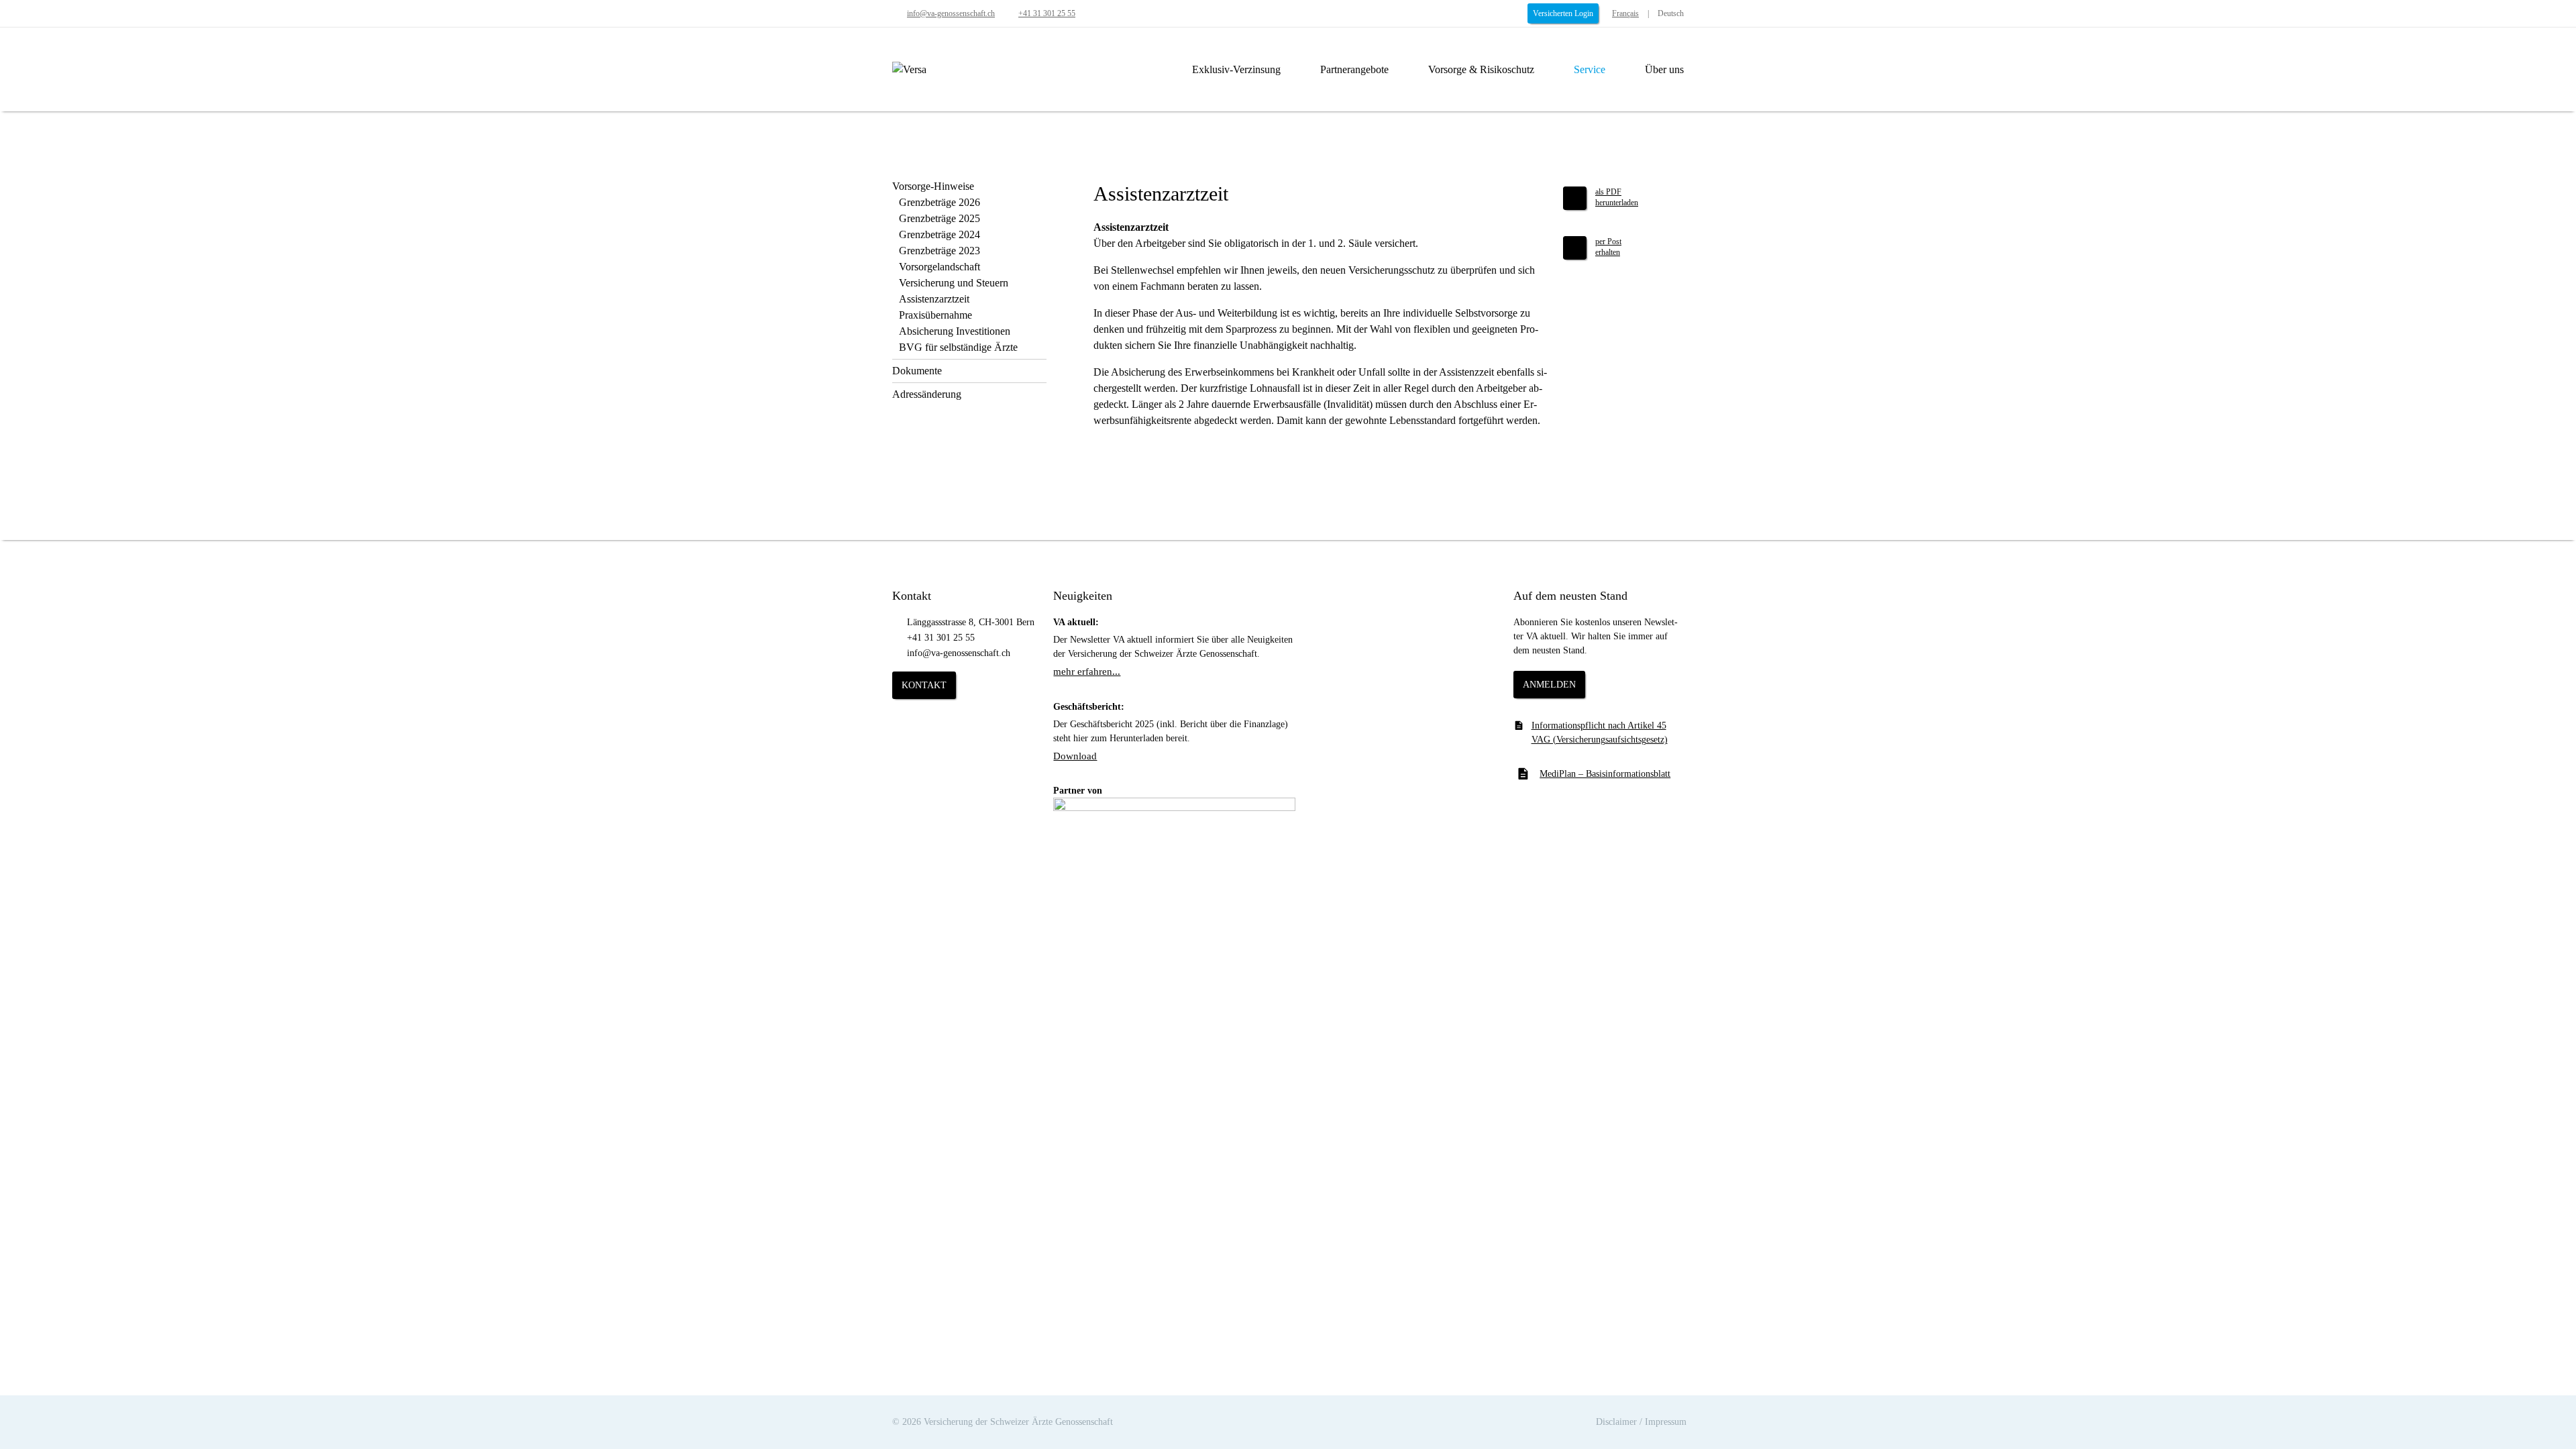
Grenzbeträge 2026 (940, 202)
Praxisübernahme (935, 315)
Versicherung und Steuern (954, 283)
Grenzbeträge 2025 (940, 218)
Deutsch (1671, 13)
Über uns (1664, 69)
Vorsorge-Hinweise (933, 186)
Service (1590, 69)
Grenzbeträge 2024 (940, 234)
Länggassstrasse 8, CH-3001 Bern (971, 622)
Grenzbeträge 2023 (940, 251)
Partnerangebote (1354, 69)
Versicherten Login (1563, 13)
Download (1075, 756)
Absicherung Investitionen (955, 331)
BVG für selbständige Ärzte (958, 347)
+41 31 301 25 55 (1047, 13)
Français (1625, 13)
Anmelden (1549, 685)
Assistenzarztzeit (934, 299)
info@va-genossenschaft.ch (951, 13)
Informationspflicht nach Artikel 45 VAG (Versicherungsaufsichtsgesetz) (1600, 733)
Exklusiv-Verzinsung (1236, 69)
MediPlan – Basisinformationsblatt (1605, 774)
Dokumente (917, 371)
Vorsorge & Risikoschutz (1481, 69)
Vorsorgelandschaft (940, 267)
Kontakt (924, 685)
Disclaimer (1616, 1422)
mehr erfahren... (1087, 672)
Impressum (1666, 1422)
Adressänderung (927, 394)
